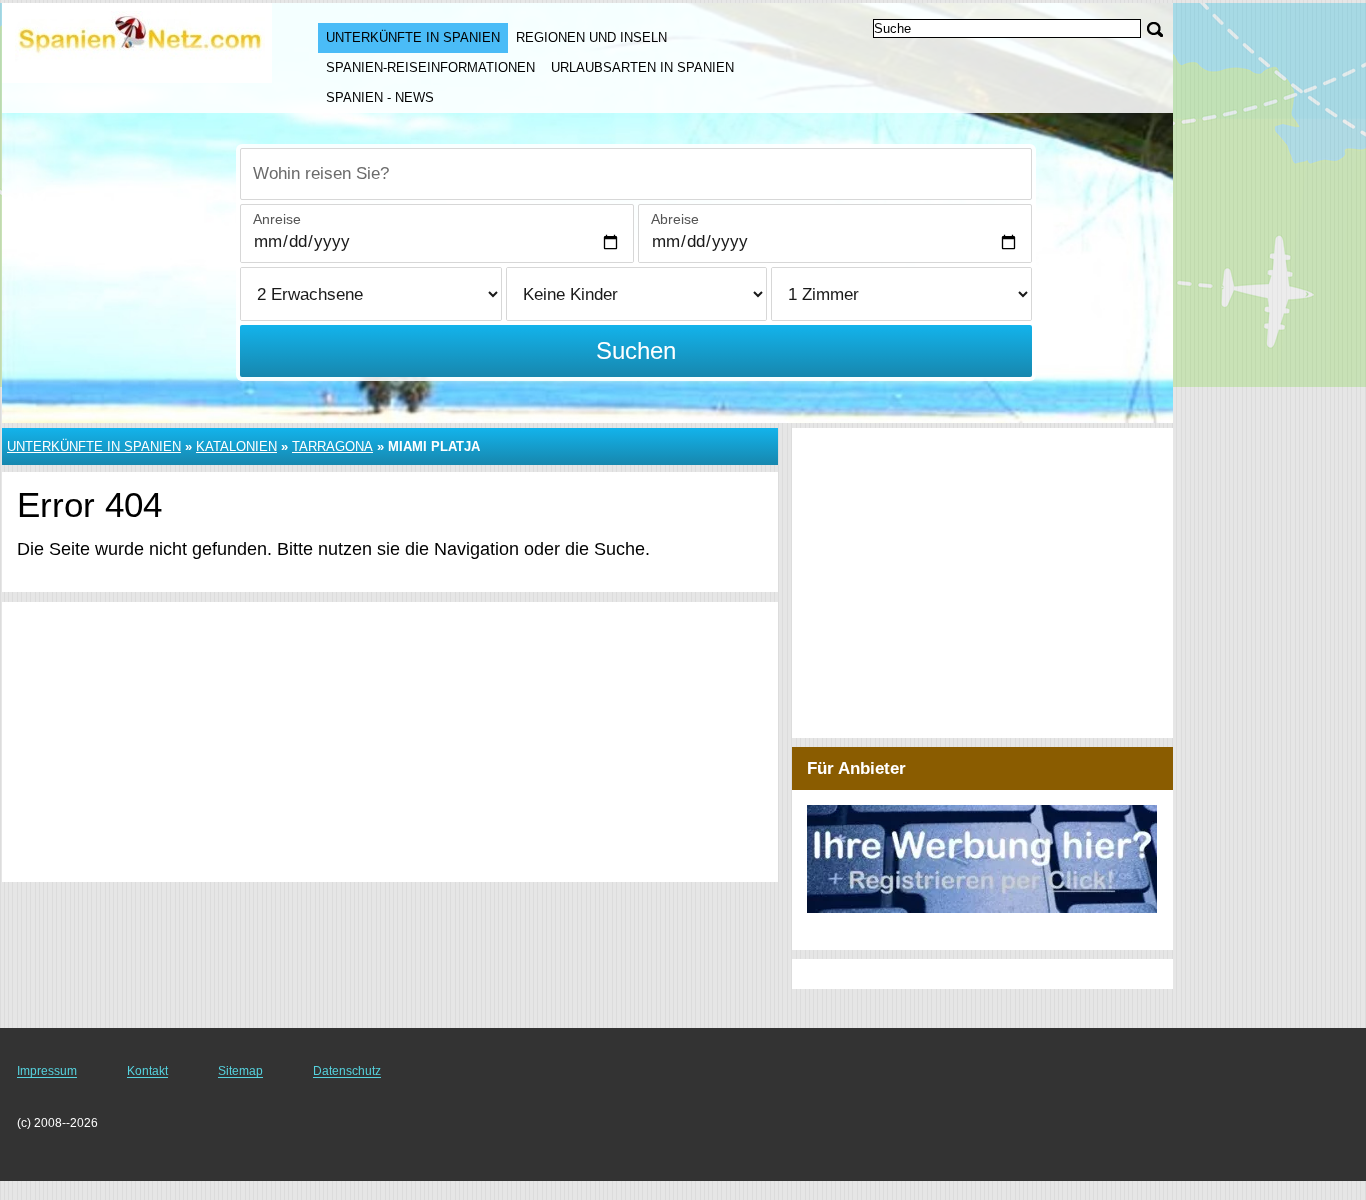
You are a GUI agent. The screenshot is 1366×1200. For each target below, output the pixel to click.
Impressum (47, 1071)
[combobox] (636, 174)
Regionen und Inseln (591, 37)
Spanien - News (380, 97)
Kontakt (147, 1071)
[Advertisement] (390, 742)
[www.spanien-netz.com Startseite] (140, 41)
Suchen (636, 350)
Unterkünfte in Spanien (413, 37)
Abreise (675, 219)
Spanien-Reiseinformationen (430, 67)
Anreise (277, 219)
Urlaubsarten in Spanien (642, 67)
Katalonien (236, 446)
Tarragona (332, 446)
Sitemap (240, 1071)
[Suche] (1155, 29)
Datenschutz (347, 1071)
